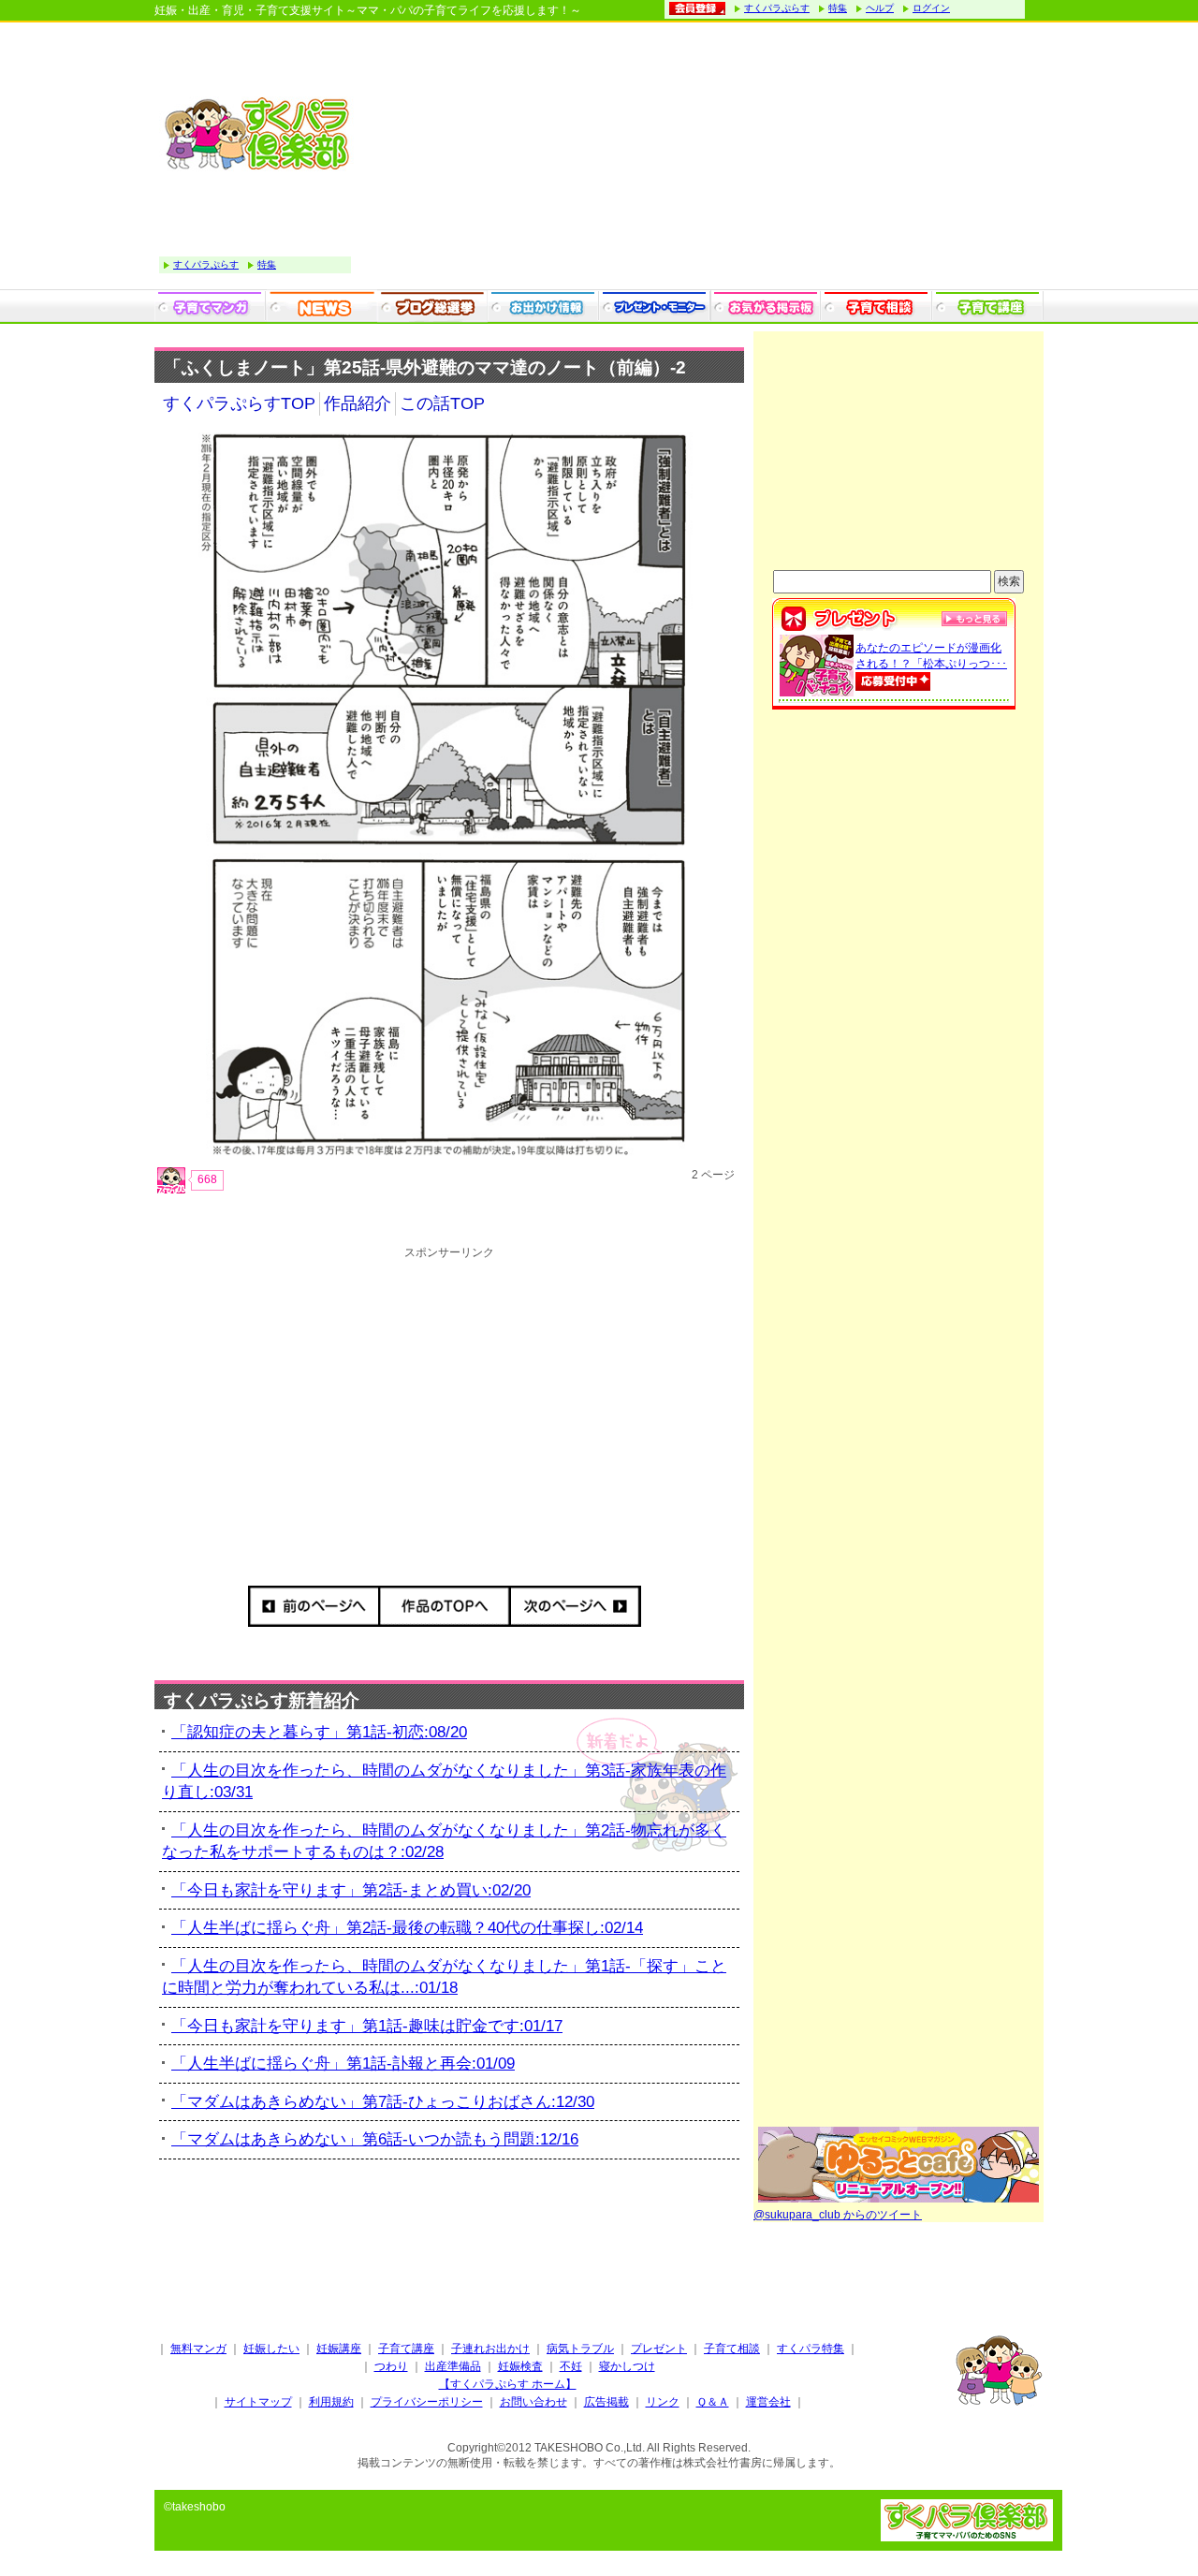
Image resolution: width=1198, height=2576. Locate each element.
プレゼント (659, 2349)
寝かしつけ (627, 2366)
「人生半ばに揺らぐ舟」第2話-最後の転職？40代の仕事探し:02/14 (407, 1928)
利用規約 (331, 2402)
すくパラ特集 (811, 2349)
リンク (663, 2402)
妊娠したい (271, 2349)
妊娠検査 (520, 2366)
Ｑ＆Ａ (713, 2402)
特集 (838, 8)
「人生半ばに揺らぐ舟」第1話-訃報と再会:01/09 (343, 2064)
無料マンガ (198, 2349)
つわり (391, 2366)
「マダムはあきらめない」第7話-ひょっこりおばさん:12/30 (383, 2102)
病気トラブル (580, 2349)
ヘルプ (880, 8)
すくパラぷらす (777, 8)
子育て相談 (732, 2349)
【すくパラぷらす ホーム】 (508, 2384)
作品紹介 (358, 403)
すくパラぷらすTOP (239, 403)
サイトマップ (258, 2402)
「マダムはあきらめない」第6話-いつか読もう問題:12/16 (375, 2139)
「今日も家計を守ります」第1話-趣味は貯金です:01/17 (367, 2026)
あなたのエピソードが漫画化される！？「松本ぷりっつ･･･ (931, 656)
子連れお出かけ (490, 2349)
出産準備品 (453, 2366)
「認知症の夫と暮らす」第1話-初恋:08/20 (319, 1732)
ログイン (931, 8)
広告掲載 (606, 2402)
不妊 (571, 2366)
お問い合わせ (533, 2402)
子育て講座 (406, 2349)
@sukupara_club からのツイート (838, 2215)
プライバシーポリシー (427, 2402)
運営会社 (768, 2402)
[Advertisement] (702, 158)
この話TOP (442, 403)
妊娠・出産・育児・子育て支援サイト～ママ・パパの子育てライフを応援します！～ (368, 10)
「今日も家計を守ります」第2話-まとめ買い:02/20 (351, 1890)
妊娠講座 (339, 2349)
